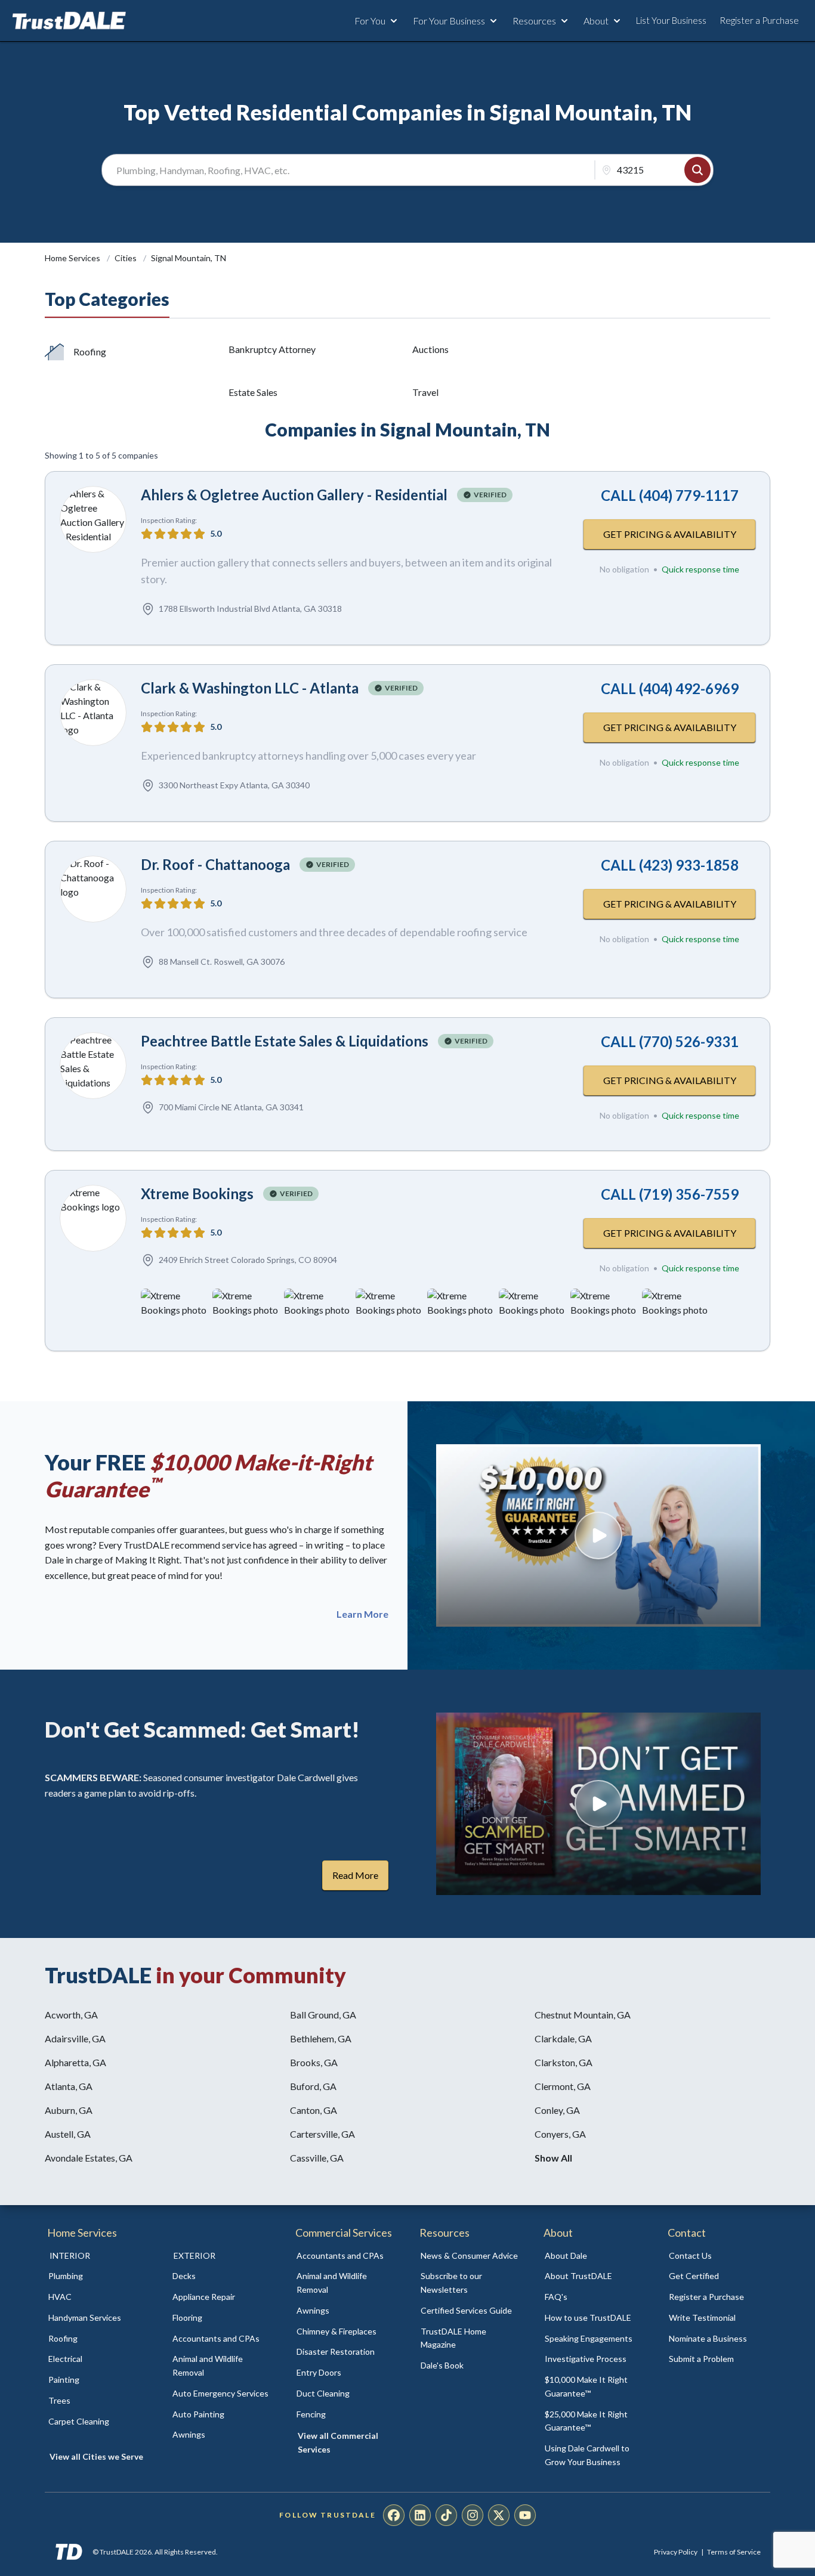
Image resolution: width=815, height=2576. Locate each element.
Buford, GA (313, 2086)
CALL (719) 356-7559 (670, 1194)
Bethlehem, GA (321, 2038)
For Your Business (449, 21)
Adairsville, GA (75, 2038)
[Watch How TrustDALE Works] (598, 1804)
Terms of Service (734, 2552)
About (596, 21)
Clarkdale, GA (563, 2038)
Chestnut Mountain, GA (583, 2015)
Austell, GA (68, 2134)
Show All (553, 2158)
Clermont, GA (563, 2086)
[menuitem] (97, 2276)
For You (370, 21)
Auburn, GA (69, 2110)
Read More (355, 1875)
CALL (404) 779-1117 (670, 495)
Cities (126, 258)
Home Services (73, 258)
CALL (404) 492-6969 (670, 688)
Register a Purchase (759, 20)
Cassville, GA (317, 2158)
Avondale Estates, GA (89, 2158)
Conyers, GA (560, 2134)
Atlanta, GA (69, 2086)
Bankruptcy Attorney (272, 349)
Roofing (90, 352)
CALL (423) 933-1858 (670, 865)
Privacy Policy (676, 2552)
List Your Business (671, 20)
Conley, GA (557, 2110)
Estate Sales (253, 392)
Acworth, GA (71, 2015)
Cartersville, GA (322, 2134)
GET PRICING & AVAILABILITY (670, 534)
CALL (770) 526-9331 (670, 1041)
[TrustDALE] (69, 21)
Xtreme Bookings (197, 1193)
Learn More (362, 1614)
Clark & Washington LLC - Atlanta (250, 688)
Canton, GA (314, 2110)
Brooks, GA (314, 2062)
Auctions (430, 349)
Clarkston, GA (564, 2062)
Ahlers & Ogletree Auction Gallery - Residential (294, 495)
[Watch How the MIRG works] (598, 1535)
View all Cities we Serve (96, 2456)
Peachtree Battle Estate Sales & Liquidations (285, 1041)
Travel (425, 392)
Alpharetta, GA (75, 2062)
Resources (534, 21)
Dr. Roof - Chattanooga (215, 864)
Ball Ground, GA (323, 2015)
